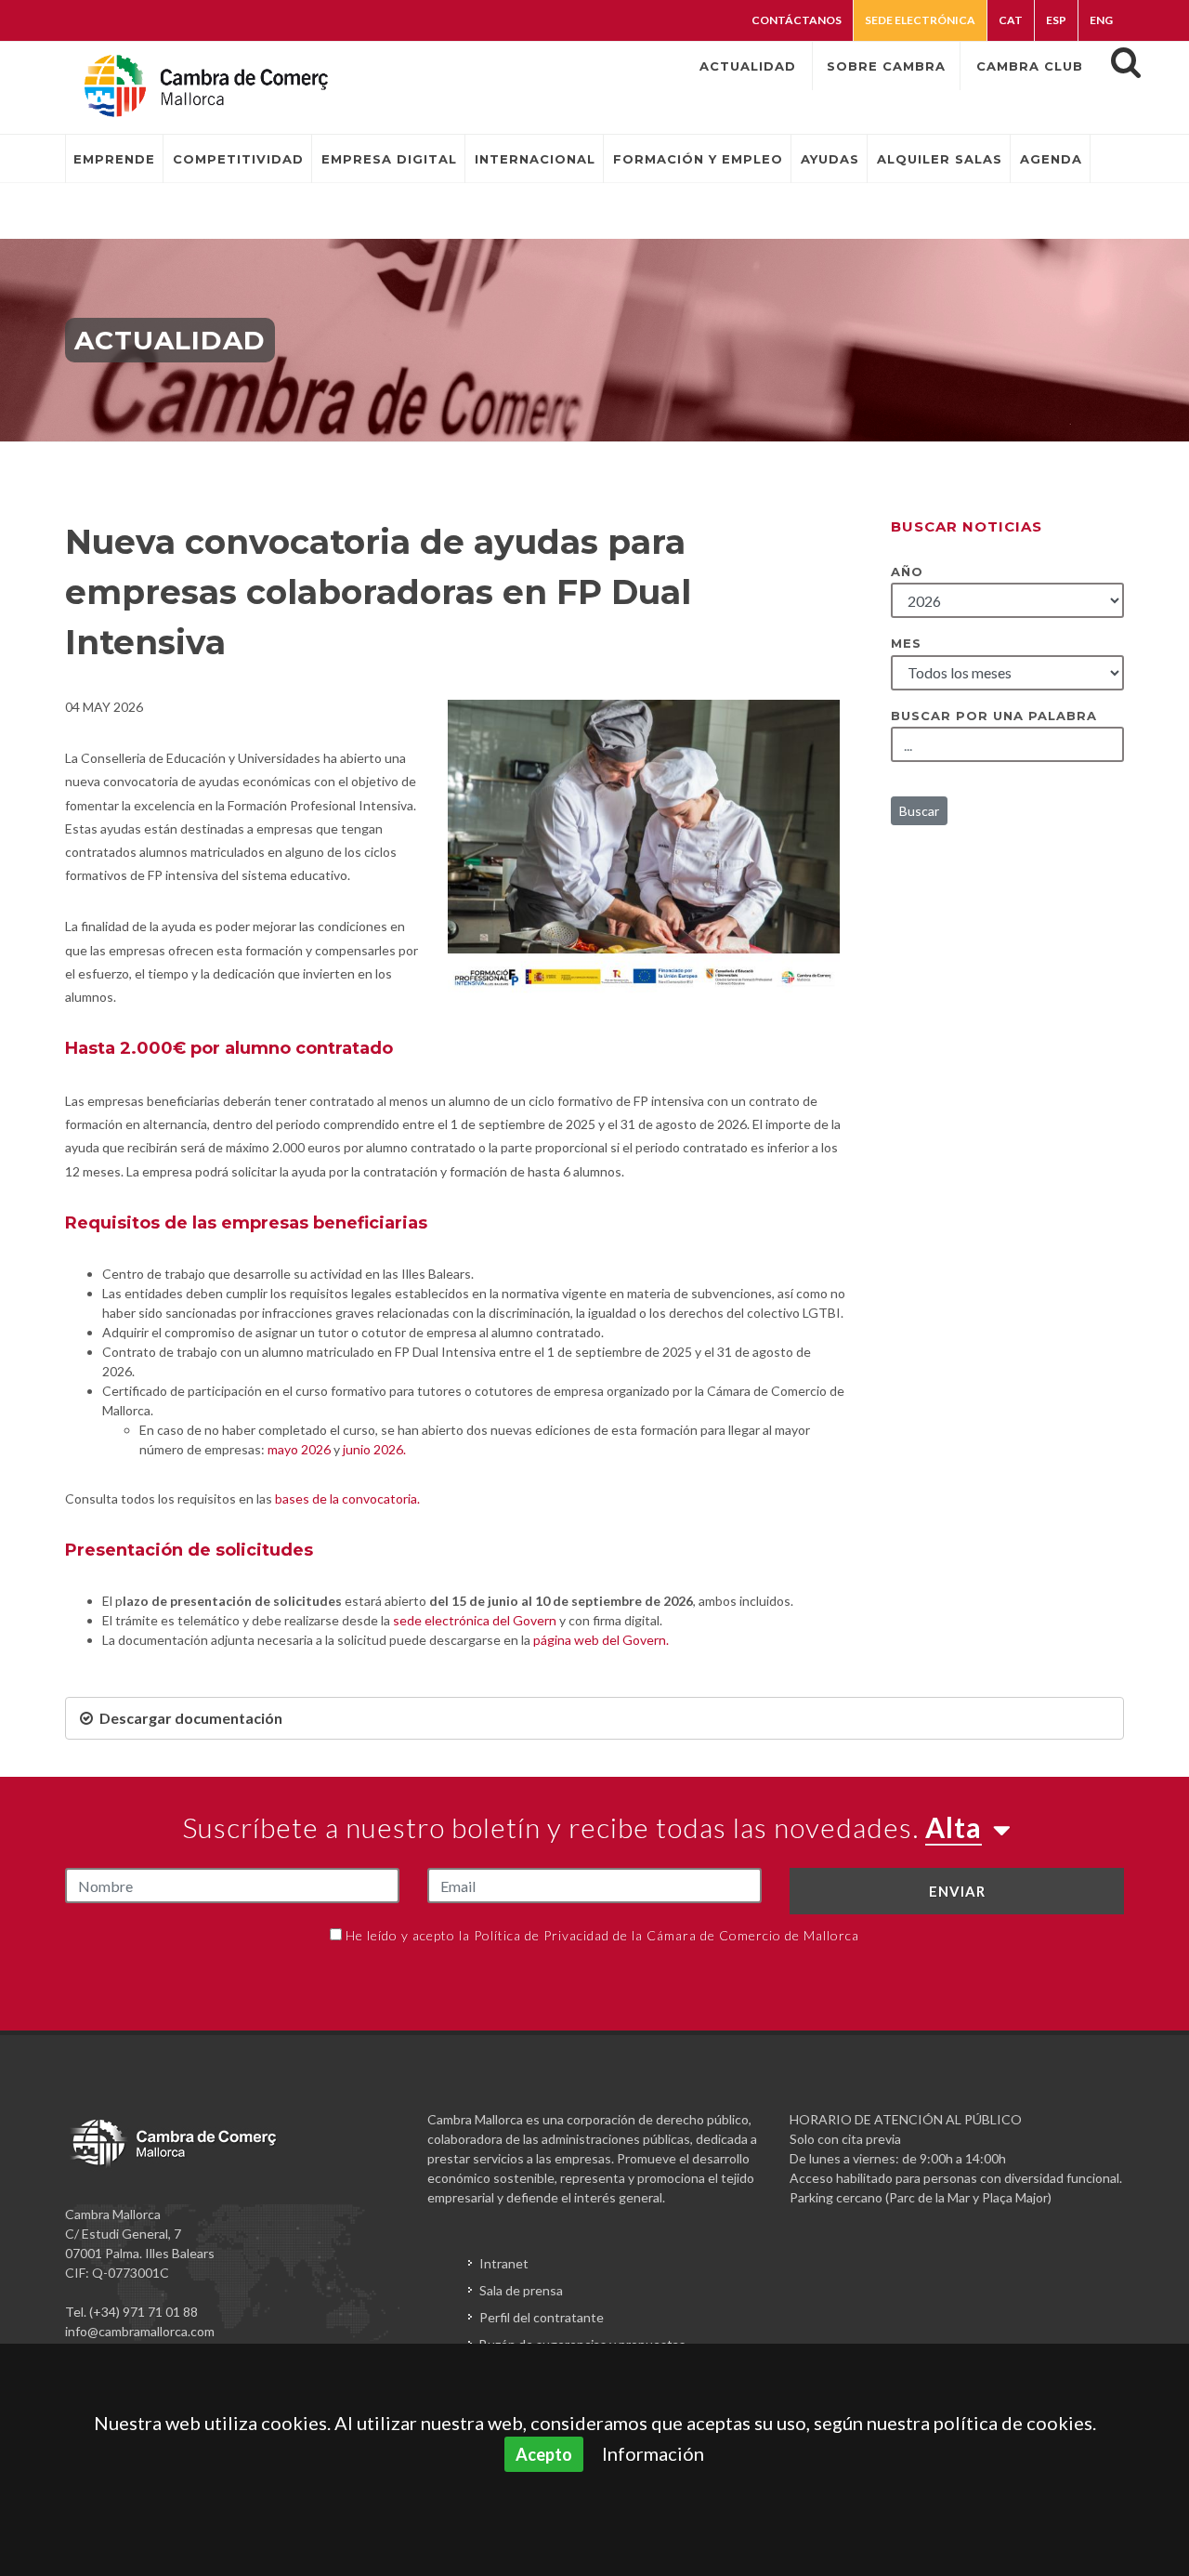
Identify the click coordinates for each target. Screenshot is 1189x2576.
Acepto (544, 2454)
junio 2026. (374, 1449)
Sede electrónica (920, 20)
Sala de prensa (521, 2290)
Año (907, 572)
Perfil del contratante (542, 2317)
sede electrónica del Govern (475, 1620)
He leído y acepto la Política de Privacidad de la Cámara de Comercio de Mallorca (602, 1935)
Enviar (957, 1891)
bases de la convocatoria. (347, 1498)
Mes (906, 643)
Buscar (919, 811)
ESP (1056, 20)
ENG (1101, 20)
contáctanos (797, 20)
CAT (1011, 20)
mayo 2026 (299, 1449)
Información (653, 2453)
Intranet (504, 2263)
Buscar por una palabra (994, 716)
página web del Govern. (602, 1640)
